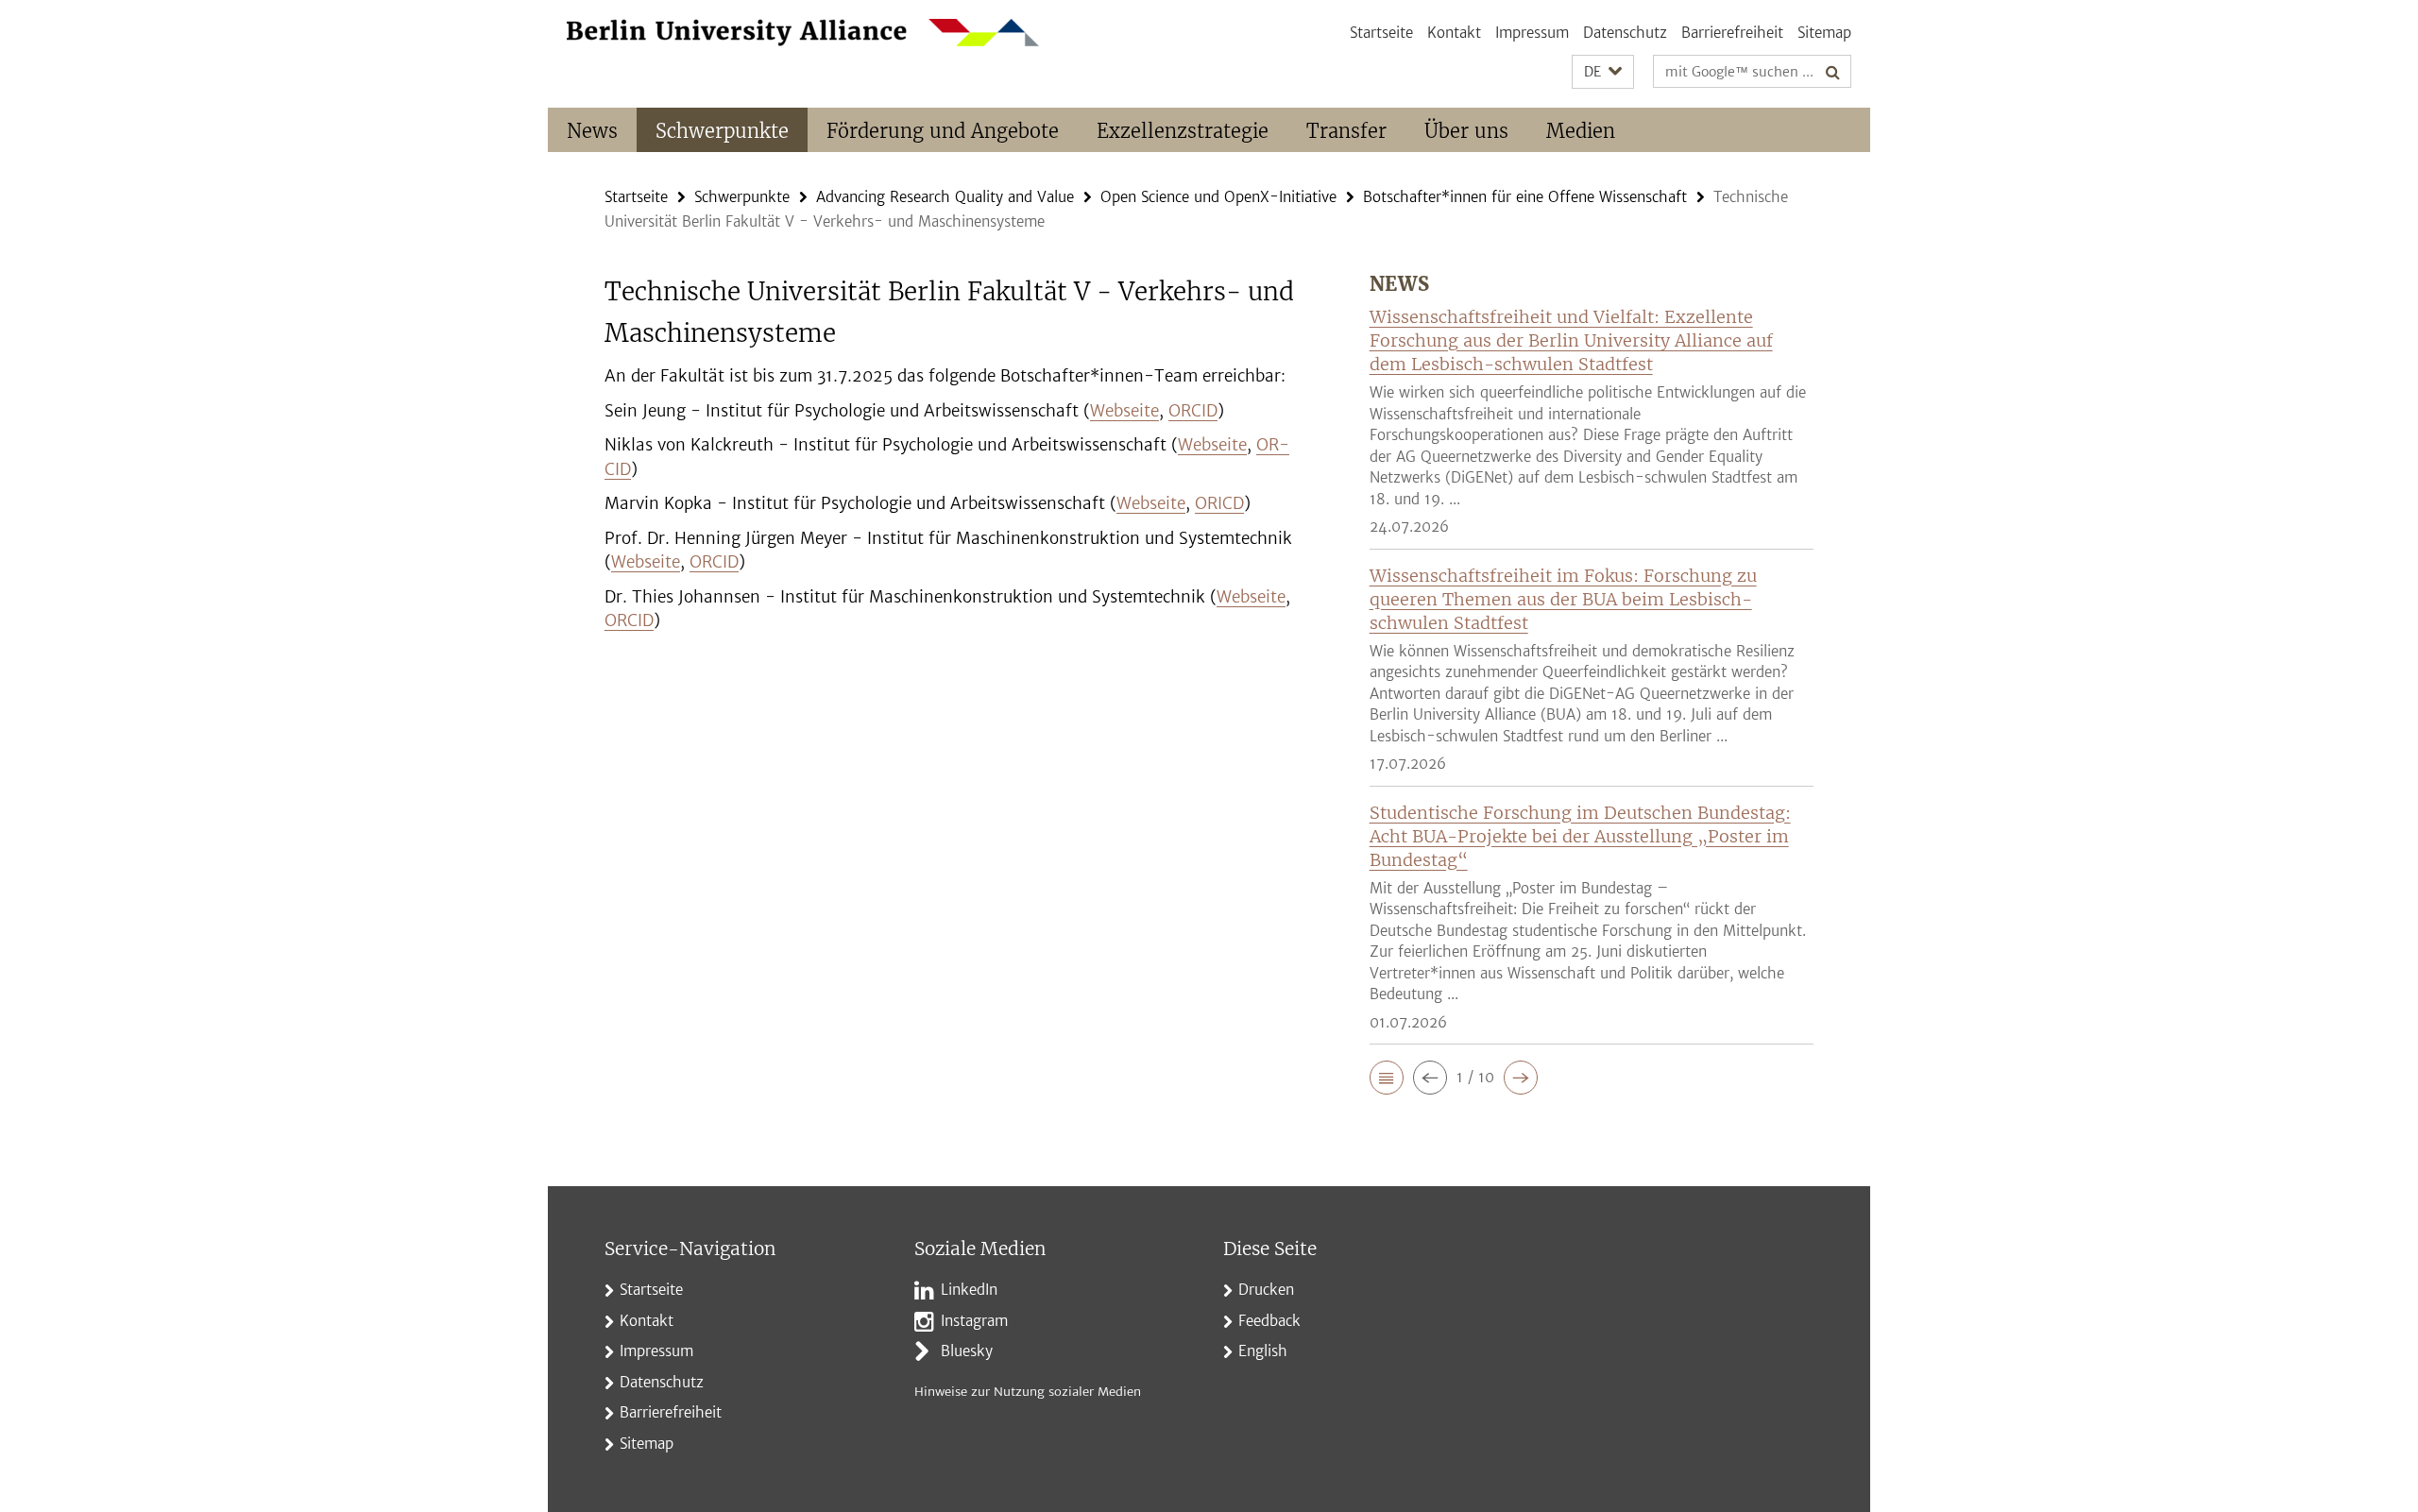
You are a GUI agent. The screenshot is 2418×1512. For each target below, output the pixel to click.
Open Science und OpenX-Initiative (1218, 197)
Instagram (974, 1321)
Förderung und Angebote (943, 131)
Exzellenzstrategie (1183, 131)
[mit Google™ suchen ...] (1833, 72)
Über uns (1466, 131)
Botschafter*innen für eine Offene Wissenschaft (1525, 197)
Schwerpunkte (722, 131)
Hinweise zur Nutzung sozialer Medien (1028, 1392)
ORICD (1219, 503)
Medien (1581, 131)
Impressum (1532, 33)
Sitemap (1824, 33)
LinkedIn (969, 1290)
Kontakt (1454, 33)
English (1263, 1351)
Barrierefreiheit (1732, 33)
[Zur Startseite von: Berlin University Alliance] (803, 33)
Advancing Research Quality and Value (945, 197)
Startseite (1381, 33)
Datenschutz (1625, 33)
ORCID (1193, 411)
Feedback (1269, 1321)
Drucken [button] (1266, 1290)
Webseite (1124, 411)
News (592, 131)
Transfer (1346, 131)
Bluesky (967, 1351)
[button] (1603, 72)
